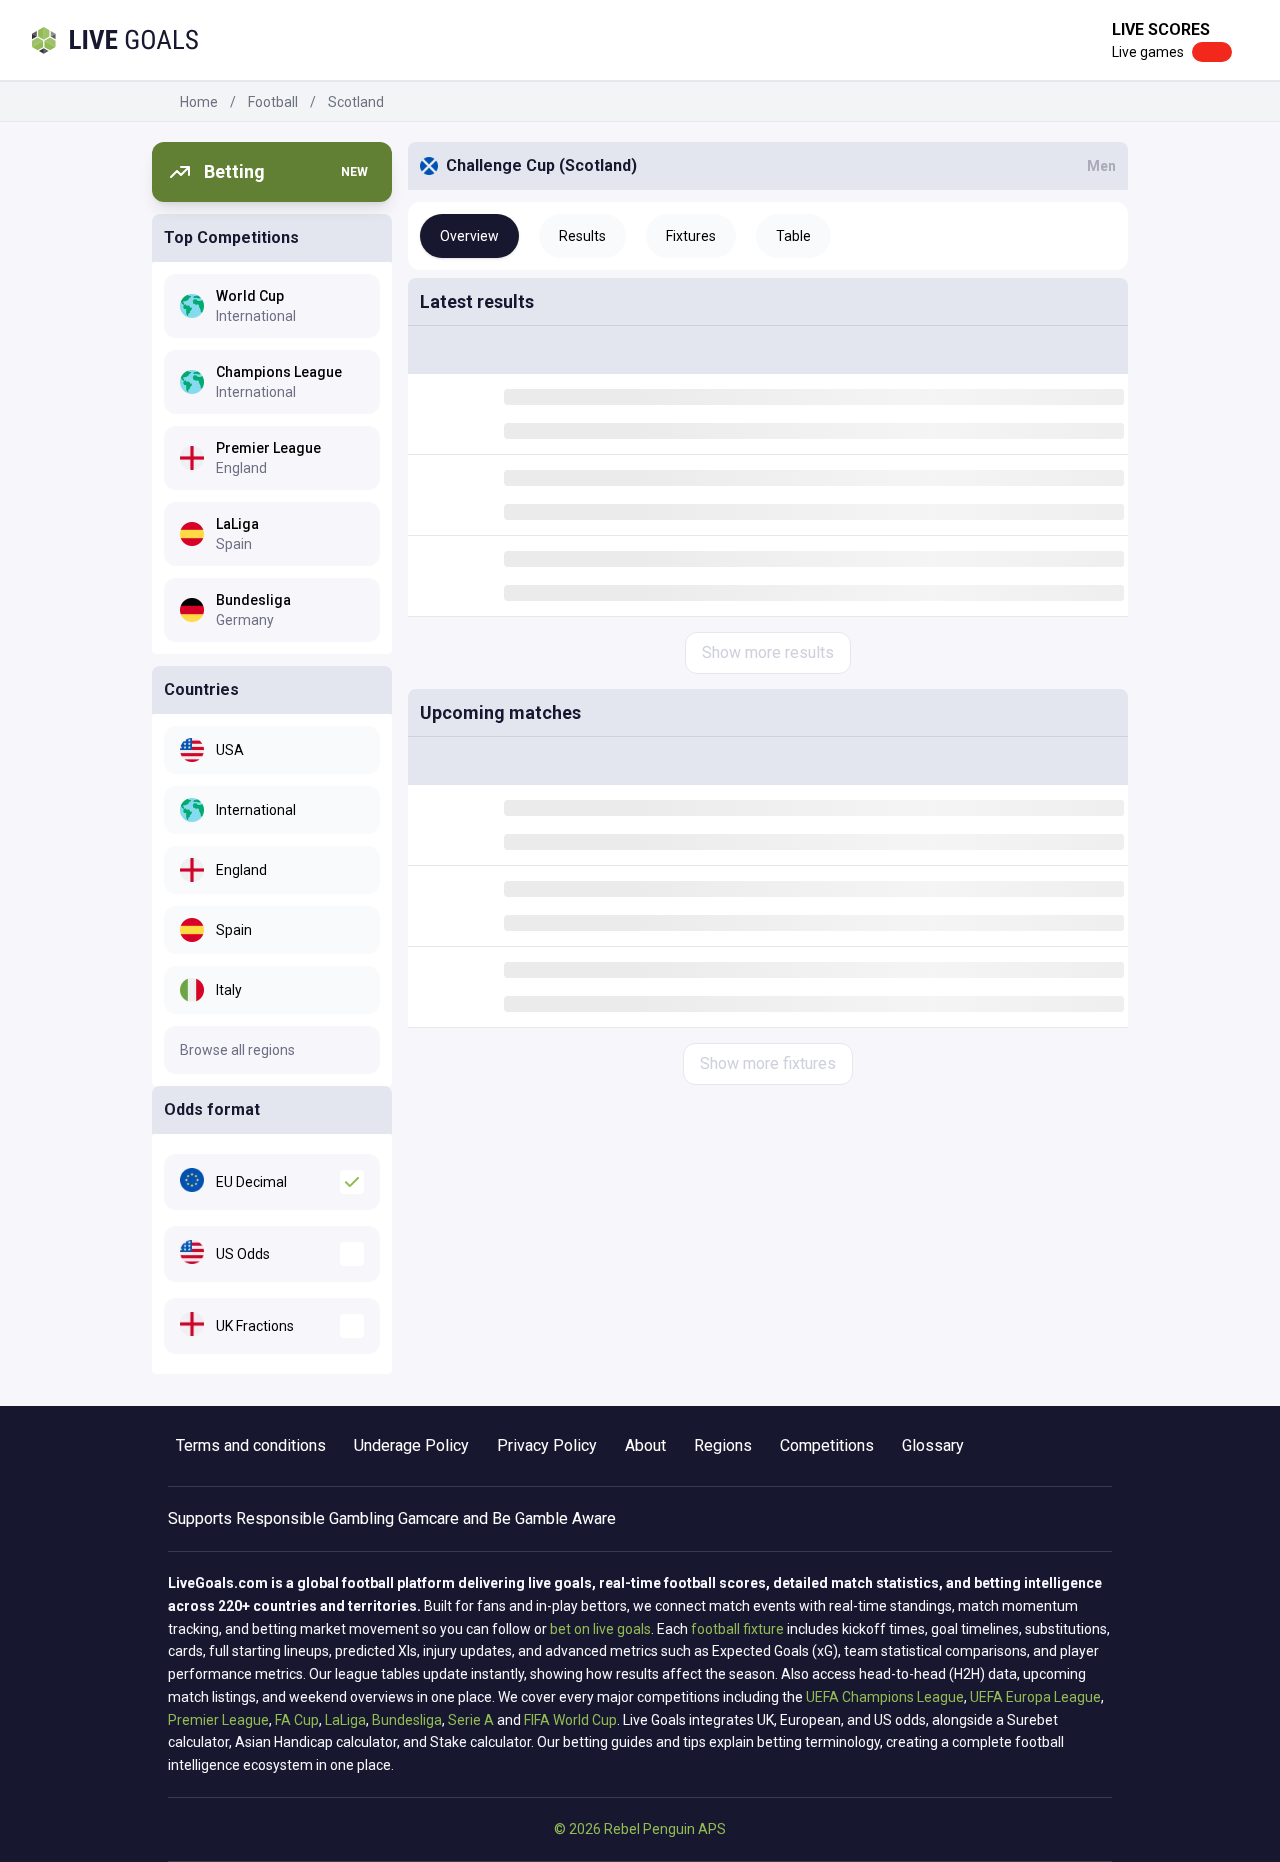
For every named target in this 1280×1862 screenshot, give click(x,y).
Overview (469, 236)
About (645, 1445)
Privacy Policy (547, 1445)
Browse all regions (237, 1050)
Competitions (827, 1445)
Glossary (933, 1445)
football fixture (737, 1629)
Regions (723, 1445)
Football (273, 102)
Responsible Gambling (315, 1518)
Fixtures (691, 236)
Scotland (356, 102)
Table (793, 236)
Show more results (768, 652)
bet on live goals (600, 1629)
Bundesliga (407, 1720)
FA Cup (297, 1720)
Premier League (218, 1720)
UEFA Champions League (885, 1697)
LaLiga (345, 1720)
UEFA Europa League (1035, 1697)
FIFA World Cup (570, 1720)
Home (199, 102)
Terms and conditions (251, 1445)
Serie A (471, 1720)
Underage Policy (411, 1445)
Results (582, 236)
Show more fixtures (768, 1063)
